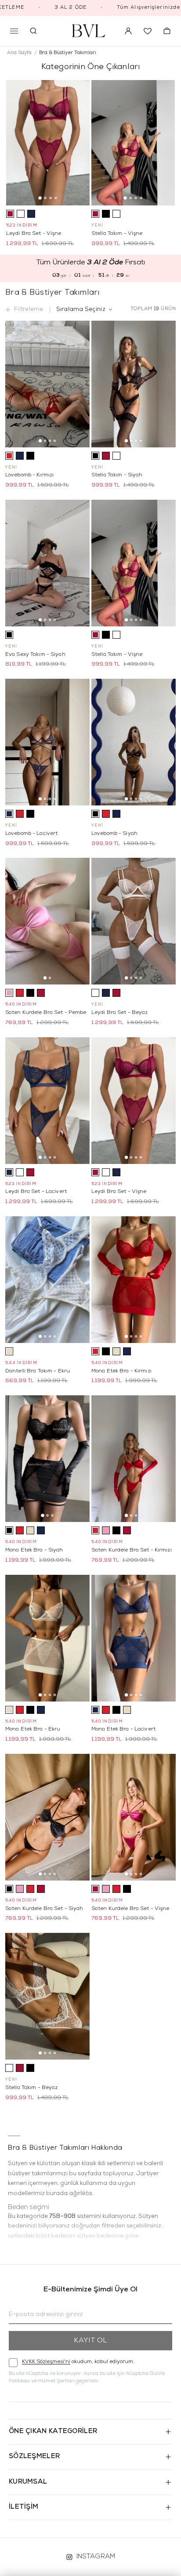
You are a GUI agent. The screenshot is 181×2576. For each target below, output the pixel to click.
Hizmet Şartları (56, 2381)
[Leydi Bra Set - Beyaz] (134, 921)
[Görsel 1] (40, 198)
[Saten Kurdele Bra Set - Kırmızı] (134, 1459)
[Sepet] (167, 31)
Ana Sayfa (19, 53)
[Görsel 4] (56, 198)
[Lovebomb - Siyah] (134, 742)
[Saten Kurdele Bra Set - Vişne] (134, 1817)
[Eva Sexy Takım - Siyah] (47, 563)
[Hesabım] (128, 31)
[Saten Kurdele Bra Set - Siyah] (47, 1817)
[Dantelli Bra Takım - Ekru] (47, 1280)
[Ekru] (9, 1351)
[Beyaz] (21, 214)
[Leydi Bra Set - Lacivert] (47, 1101)
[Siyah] (106, 214)
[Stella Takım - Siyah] (134, 384)
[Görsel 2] (45, 198)
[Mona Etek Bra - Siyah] (47, 1459)
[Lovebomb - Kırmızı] (47, 384)
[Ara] (33, 31)
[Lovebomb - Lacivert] (47, 742)
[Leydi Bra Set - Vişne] (48, 143)
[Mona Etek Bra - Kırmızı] (134, 1280)
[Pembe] (9, 993)
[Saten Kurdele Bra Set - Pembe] (47, 921)
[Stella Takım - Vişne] (133, 143)
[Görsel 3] (51, 198)
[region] (90, 2203)
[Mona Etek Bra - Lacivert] (134, 1638)
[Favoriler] (148, 31)
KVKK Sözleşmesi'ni (46, 2362)
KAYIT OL (90, 2341)
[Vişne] (10, 214)
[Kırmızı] (9, 456)
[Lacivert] (31, 214)
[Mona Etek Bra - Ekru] (47, 1638)
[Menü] (14, 31)
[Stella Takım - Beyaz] (47, 1996)
